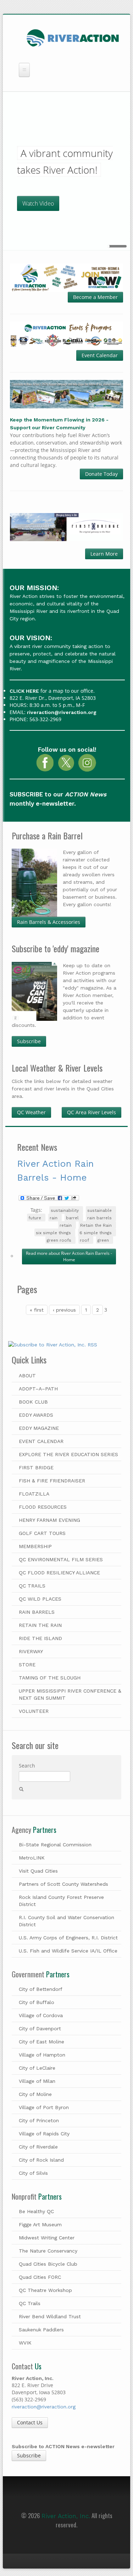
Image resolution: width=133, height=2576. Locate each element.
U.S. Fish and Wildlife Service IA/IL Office (68, 1951)
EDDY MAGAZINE (39, 1428)
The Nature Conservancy (48, 2251)
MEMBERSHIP (35, 1546)
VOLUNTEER (34, 1711)
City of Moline (35, 2094)
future (35, 1218)
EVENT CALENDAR (41, 1441)
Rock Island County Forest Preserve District (61, 1901)
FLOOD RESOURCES (43, 1507)
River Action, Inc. (66, 2516)
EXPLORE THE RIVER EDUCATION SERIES (68, 1454)
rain (54, 1218)
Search (27, 1766)
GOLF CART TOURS (42, 1533)
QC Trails (30, 2303)
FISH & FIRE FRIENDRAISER (52, 1481)
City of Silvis (33, 2173)
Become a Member (95, 297)
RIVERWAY (31, 1651)
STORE (27, 1665)
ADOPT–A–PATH (38, 1389)
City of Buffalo (37, 2002)
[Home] (73, 37)
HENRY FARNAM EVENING (49, 1520)
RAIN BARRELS (37, 1612)
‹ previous (64, 1310)
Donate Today (101, 474)
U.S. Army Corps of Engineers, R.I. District (68, 1938)
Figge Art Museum (40, 2224)
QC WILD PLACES (40, 1599)
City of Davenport (40, 2028)
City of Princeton (39, 2120)
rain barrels (99, 1218)
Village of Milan (37, 2081)
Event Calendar (100, 355)
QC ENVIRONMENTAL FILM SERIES (61, 1559)
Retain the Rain (96, 1226)
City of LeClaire (37, 2068)
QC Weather (31, 1112)
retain (66, 1226)
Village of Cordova (41, 2015)
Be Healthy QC (36, 2211)
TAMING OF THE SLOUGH (50, 1678)
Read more (69, 1256)
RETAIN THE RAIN (40, 1625)
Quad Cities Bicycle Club (48, 2264)
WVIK (25, 2343)
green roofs (59, 1240)
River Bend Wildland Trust (50, 2316)
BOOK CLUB (33, 1402)
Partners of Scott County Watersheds (63, 1884)
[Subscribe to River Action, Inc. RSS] (66, 1347)
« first (37, 1310)
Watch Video (38, 203)
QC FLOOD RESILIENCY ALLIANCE (59, 1573)
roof (84, 1240)
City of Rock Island (41, 2160)
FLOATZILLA (34, 1494)
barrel (72, 1218)
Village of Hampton (42, 2055)
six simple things (53, 1233)
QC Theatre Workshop (45, 2290)
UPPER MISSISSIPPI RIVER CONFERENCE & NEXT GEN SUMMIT (70, 1694)
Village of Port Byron (44, 2107)
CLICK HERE (24, 691)
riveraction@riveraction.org (62, 712)
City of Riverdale (38, 2147)
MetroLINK (32, 1858)
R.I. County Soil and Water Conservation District (66, 1921)
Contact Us (30, 2422)
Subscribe (29, 1041)
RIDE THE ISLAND (40, 1638)
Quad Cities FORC (40, 2277)
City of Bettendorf (41, 1989)
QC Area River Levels (92, 1112)
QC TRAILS (32, 1586)
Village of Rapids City (44, 2134)
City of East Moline (41, 2042)
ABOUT (27, 1376)
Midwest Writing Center (47, 2238)
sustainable (99, 1211)
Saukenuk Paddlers (41, 2330)
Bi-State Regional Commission (55, 1845)
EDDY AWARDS (36, 1415)
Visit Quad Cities (38, 1871)
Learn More (104, 554)
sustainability (65, 1211)
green (103, 1240)
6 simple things (96, 1233)
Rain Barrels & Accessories (49, 922)
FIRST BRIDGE (36, 1467)
